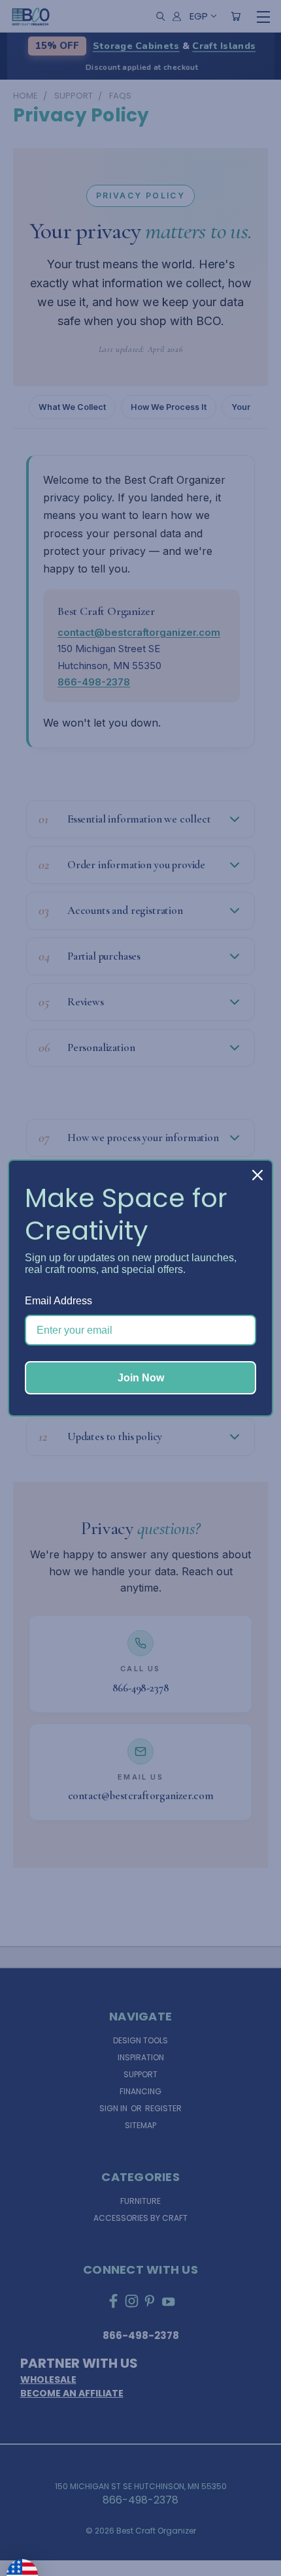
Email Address (58, 1301)
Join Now (141, 1378)
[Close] (257, 1175)
